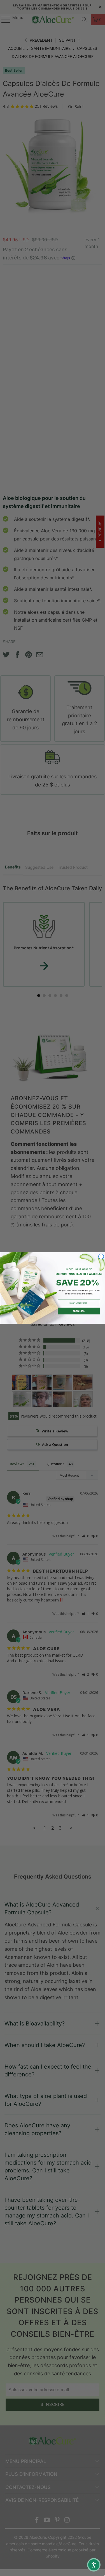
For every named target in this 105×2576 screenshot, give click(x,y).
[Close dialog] (101, 1257)
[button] (94, 2565)
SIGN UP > (79, 1311)
